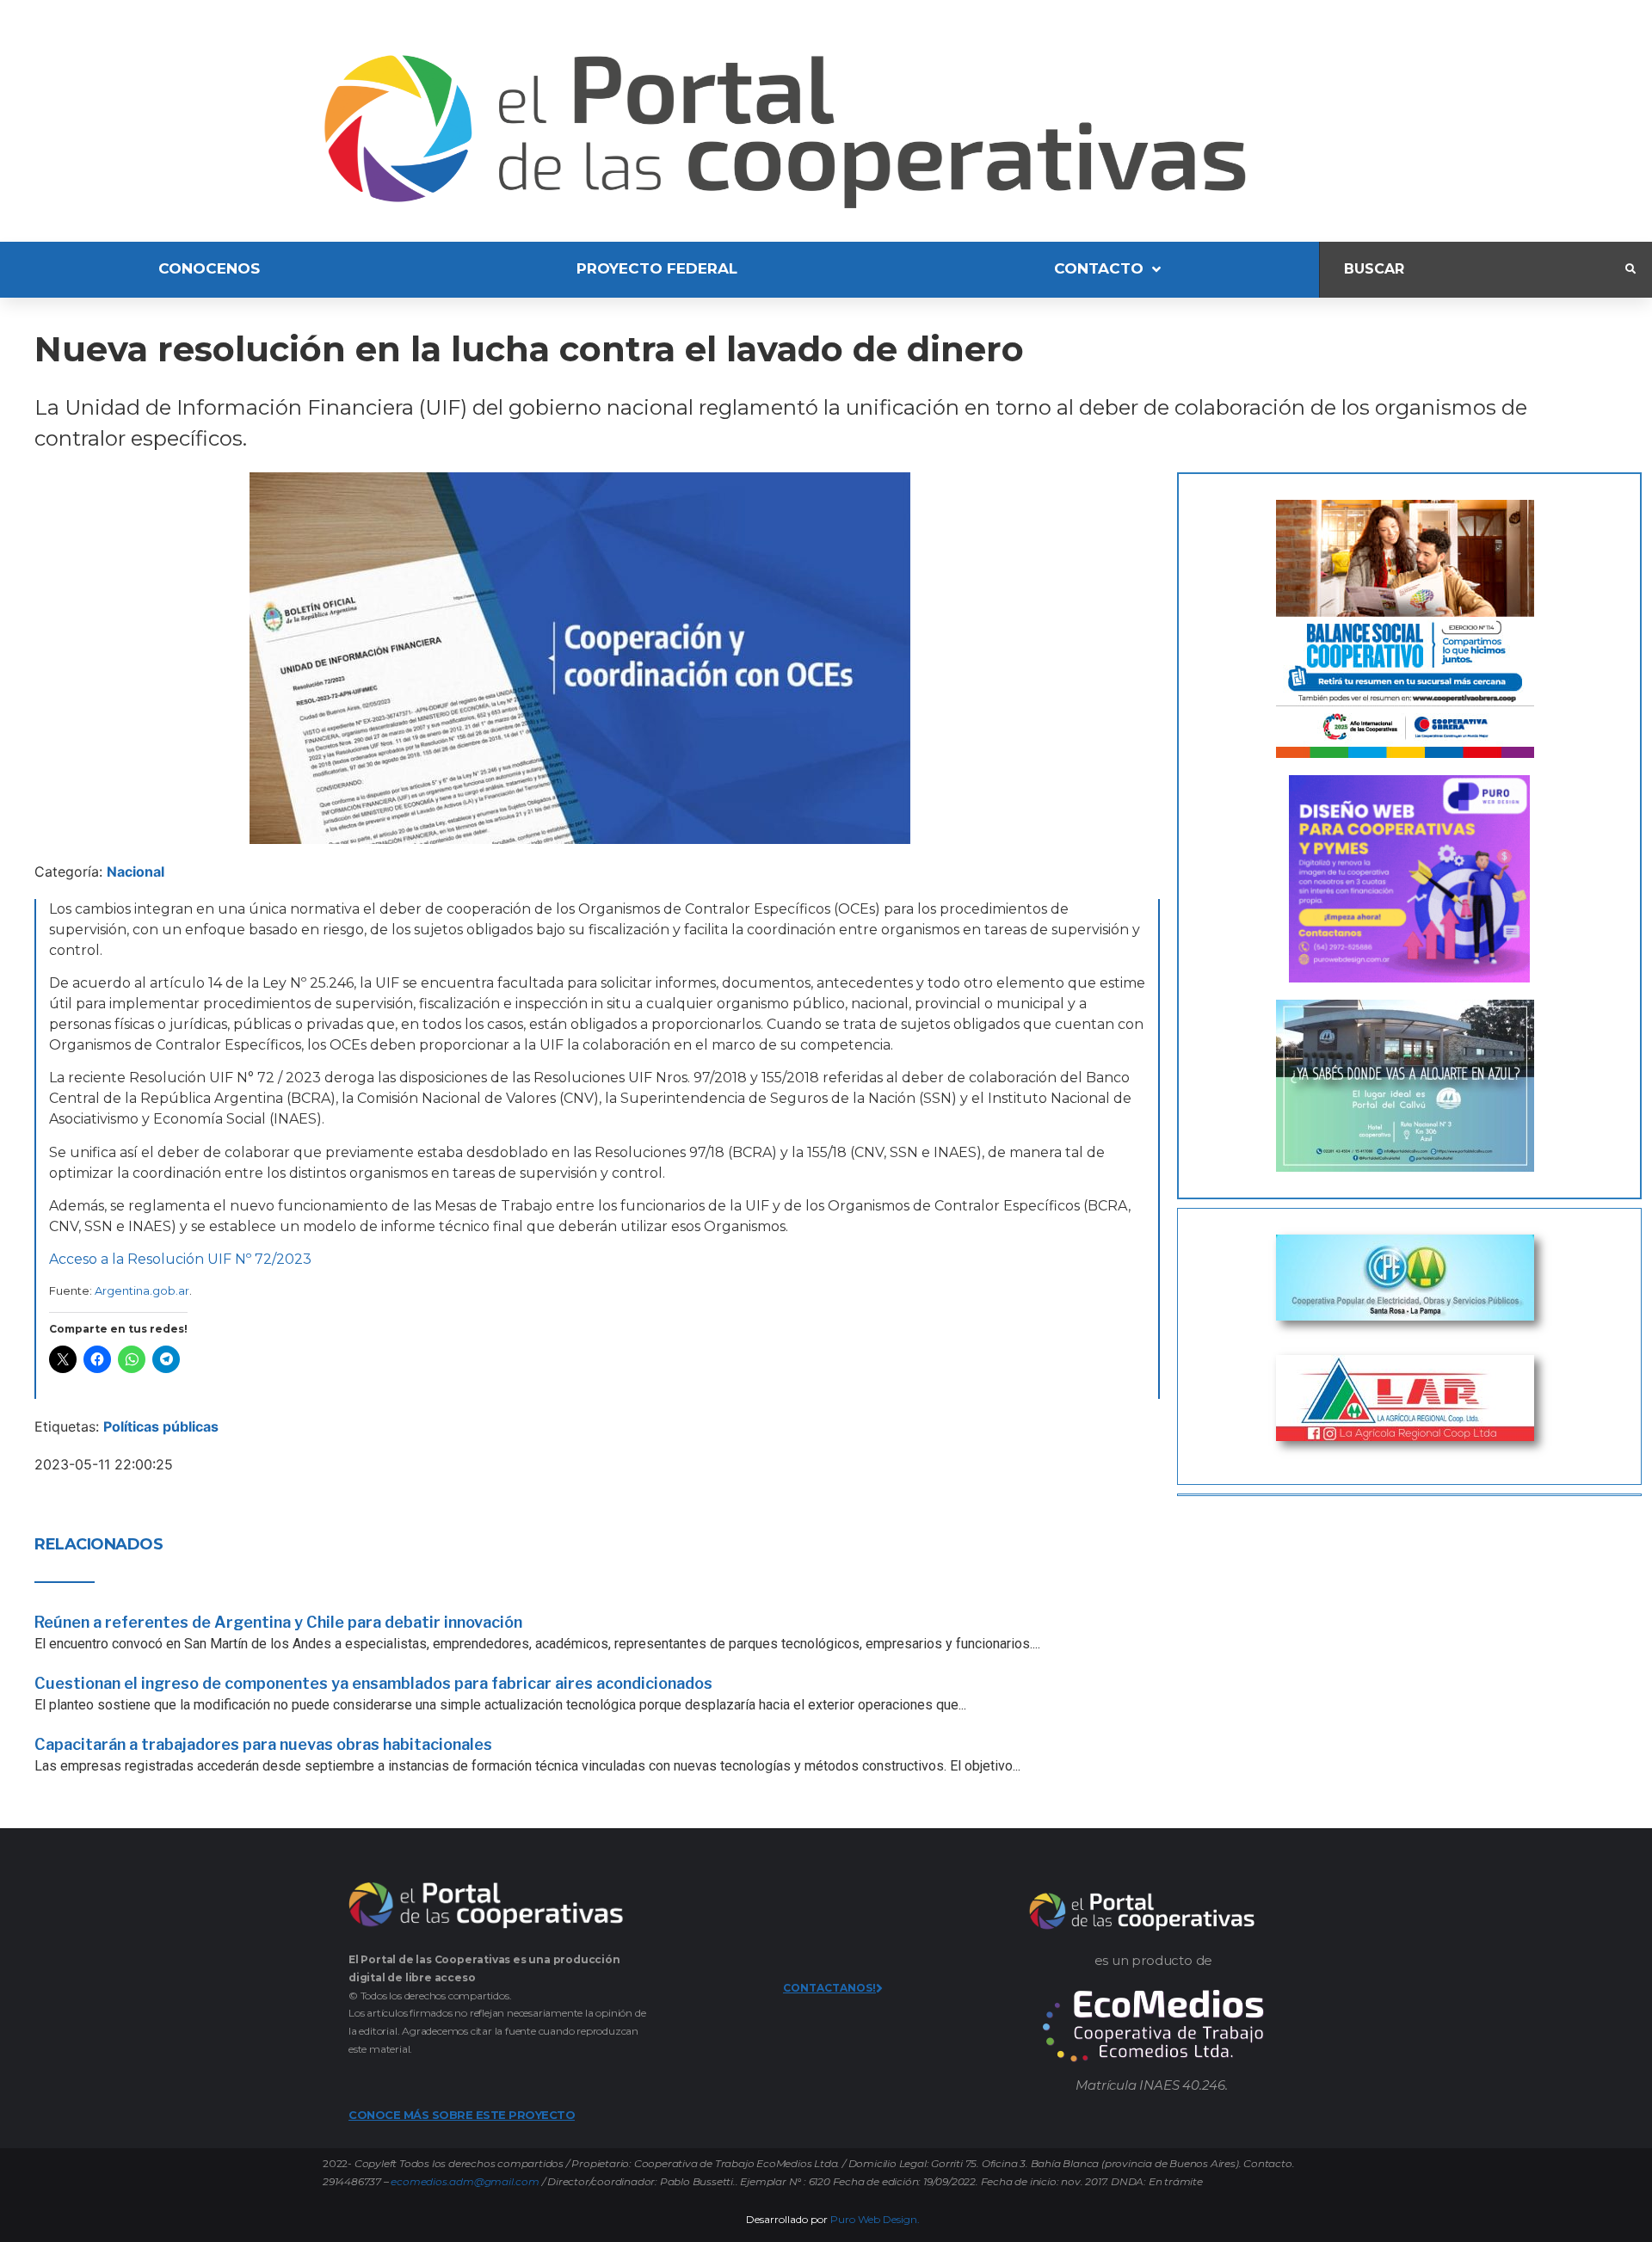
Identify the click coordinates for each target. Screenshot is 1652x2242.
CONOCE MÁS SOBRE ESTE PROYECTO (462, 2115)
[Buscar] (1473, 270)
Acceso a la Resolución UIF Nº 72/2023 (180, 1259)
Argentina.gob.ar (142, 1290)
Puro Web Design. (875, 2219)
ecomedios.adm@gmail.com (465, 2181)
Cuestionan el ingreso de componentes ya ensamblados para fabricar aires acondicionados (373, 1683)
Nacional (136, 872)
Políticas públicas (161, 1426)
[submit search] (1630, 269)
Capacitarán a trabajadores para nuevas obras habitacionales (263, 1744)
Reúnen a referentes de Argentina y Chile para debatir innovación (278, 1622)
